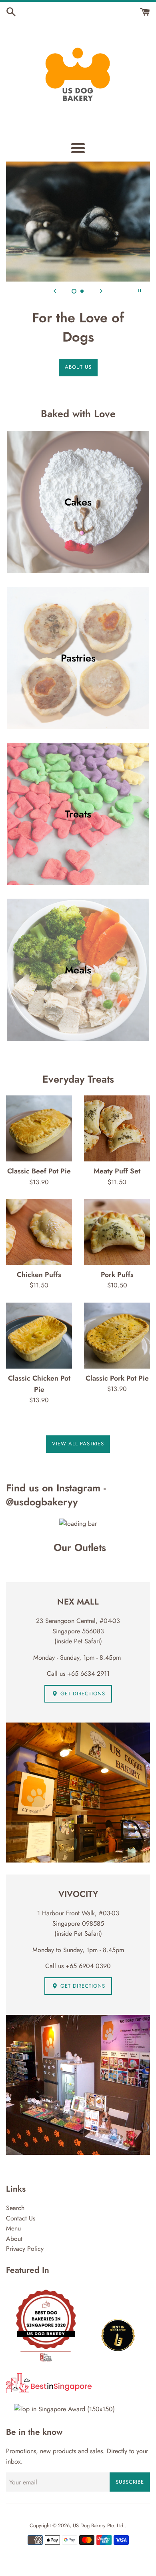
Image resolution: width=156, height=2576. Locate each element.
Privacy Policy (25, 2249)
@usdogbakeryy (42, 1502)
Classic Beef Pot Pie (39, 1171)
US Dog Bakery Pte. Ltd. (99, 2525)
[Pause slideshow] (140, 290)
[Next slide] (101, 290)
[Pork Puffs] (117, 1232)
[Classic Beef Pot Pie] (39, 1128)
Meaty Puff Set (117, 1171)
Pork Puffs (117, 1275)
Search (15, 2208)
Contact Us (21, 2218)
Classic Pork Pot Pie (117, 1378)
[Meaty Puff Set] (117, 1128)
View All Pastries (78, 1444)
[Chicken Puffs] (39, 1232)
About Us (78, 367)
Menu (13, 2228)
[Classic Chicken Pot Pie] (39, 1336)
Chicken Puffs (39, 1275)
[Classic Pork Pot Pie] (117, 1336)
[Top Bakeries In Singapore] (64, 2409)
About (14, 2239)
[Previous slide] (55, 290)
